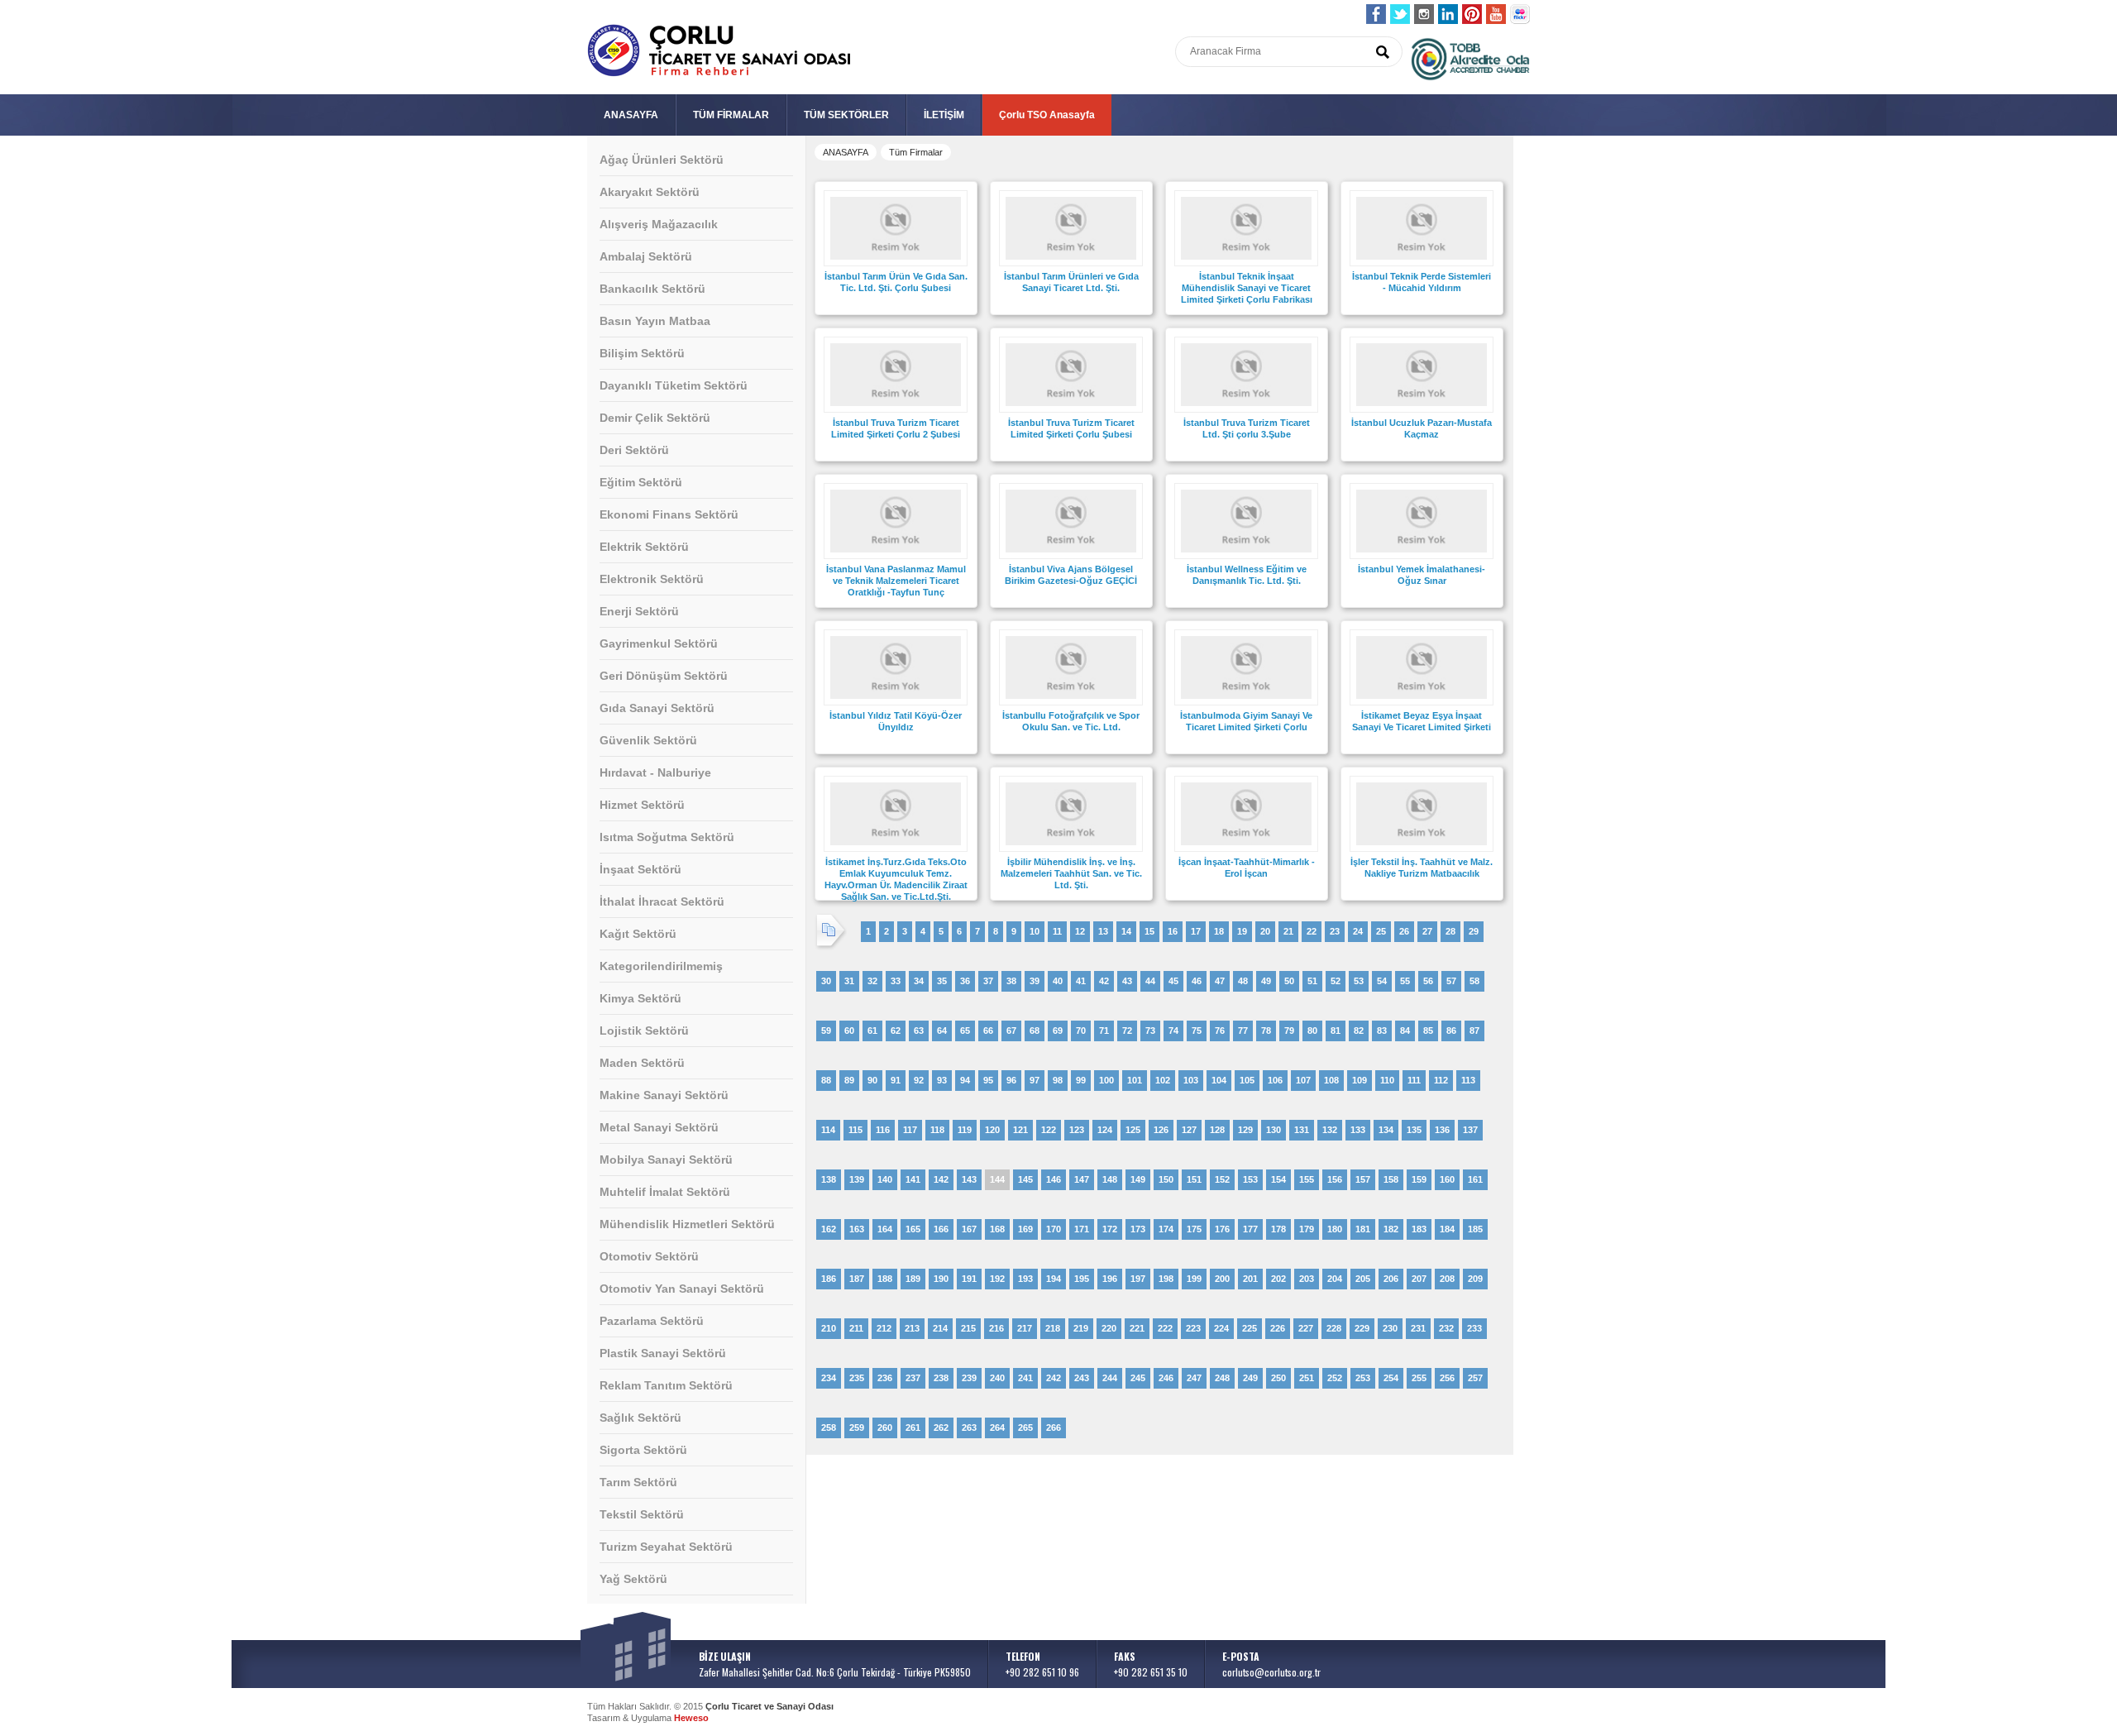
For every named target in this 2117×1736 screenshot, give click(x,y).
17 (1196, 931)
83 (1382, 1031)
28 (1450, 931)
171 (1082, 1229)
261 (913, 1428)
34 (919, 981)
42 (1104, 981)
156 (1335, 1179)
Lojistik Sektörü (644, 1031)
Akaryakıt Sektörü (650, 192)
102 (1163, 1080)
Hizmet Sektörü (642, 805)
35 (942, 981)
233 (1474, 1328)
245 (1138, 1378)
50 (1289, 981)
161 (1475, 1179)
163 (857, 1229)
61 (872, 1031)
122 (1049, 1130)
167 (969, 1229)
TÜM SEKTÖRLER (846, 115)
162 (829, 1229)
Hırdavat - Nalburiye (655, 772)
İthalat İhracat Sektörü (662, 901)
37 (988, 981)
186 (829, 1279)
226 (1278, 1328)
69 (1058, 1031)
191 (969, 1279)
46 (1197, 981)
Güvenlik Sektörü (648, 740)
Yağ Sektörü (633, 1579)
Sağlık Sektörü (640, 1418)
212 (884, 1328)
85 (1428, 1031)
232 (1446, 1328)
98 (1058, 1080)
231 (1418, 1328)
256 (1447, 1378)
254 (1391, 1378)
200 (1222, 1279)
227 (1306, 1328)
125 (1133, 1130)
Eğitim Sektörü (641, 482)
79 (1289, 1031)
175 (1194, 1229)
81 (1336, 1031)
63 (919, 1031)
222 (1165, 1328)
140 (885, 1179)
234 (829, 1378)
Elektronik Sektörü (652, 579)
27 (1427, 931)
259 (857, 1428)
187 (857, 1279)
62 (896, 1031)
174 (1166, 1229)
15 (1149, 931)
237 (913, 1378)
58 (1474, 981)
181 (1363, 1229)
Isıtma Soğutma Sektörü (667, 837)
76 (1220, 1031)
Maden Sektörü (642, 1063)
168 (997, 1229)
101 (1135, 1080)
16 (1173, 931)
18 (1219, 931)
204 (1335, 1279)
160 (1447, 1179)
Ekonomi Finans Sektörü (669, 514)
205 (1363, 1279)
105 (1247, 1080)
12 (1080, 931)
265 (1025, 1428)
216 (996, 1328)
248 (1222, 1378)
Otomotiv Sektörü (649, 1256)
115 (855, 1130)
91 (896, 1080)
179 (1307, 1229)
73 (1150, 1031)
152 (1222, 1179)
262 (941, 1428)
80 (1312, 1031)
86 (1451, 1031)
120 (992, 1130)
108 (1331, 1080)
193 (1025, 1279)
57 (1451, 981)
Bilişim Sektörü (642, 353)
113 (1468, 1080)
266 (1054, 1428)
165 (913, 1229)
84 (1405, 1031)
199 (1194, 1279)
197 (1138, 1279)
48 (1243, 981)
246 (1166, 1378)
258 (829, 1428)
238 (941, 1378)
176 (1222, 1229)
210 (829, 1328)
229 (1362, 1328)
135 (1414, 1130)
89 (849, 1080)
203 (1307, 1279)
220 (1109, 1328)
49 (1266, 981)
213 (912, 1328)
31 (849, 981)
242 (1054, 1378)
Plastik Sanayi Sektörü (663, 1353)
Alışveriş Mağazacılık (659, 224)
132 (1330, 1130)
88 (826, 1080)
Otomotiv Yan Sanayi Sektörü (682, 1289)
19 (1242, 931)
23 (1335, 931)
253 (1363, 1378)
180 (1335, 1229)
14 (1126, 931)
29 (1474, 931)
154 (1278, 1179)
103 (1191, 1080)
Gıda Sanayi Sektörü (657, 708)
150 (1166, 1179)
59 (826, 1031)
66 (988, 1031)
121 (1020, 1130)
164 (885, 1229)
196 (1110, 1279)
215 (968, 1328)
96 (1011, 1080)
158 (1391, 1179)
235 (857, 1378)
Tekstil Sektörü (642, 1514)
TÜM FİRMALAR (731, 115)
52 (1336, 981)
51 (1312, 981)
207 (1419, 1279)
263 (969, 1428)
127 (1189, 1130)
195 (1082, 1279)
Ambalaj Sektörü (646, 256)
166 (941, 1229)
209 (1475, 1279)
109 (1360, 1080)
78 (1266, 1031)
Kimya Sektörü (640, 998)
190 (941, 1279)
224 (1221, 1328)
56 (1428, 981)
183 (1419, 1229)
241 (1025, 1378)
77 (1243, 1031)
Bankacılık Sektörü (652, 289)
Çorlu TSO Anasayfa (1047, 115)
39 (1035, 981)
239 (969, 1378)
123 (1077, 1130)
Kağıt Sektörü (638, 934)
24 (1358, 931)
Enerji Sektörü (639, 611)
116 (883, 1130)
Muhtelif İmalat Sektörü (665, 1192)
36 (965, 981)
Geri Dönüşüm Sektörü (664, 676)
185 (1475, 1229)
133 (1358, 1130)
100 (1106, 1080)
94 (965, 1080)
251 (1307, 1378)
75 (1197, 1031)
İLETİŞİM (944, 115)
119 (965, 1130)
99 (1081, 1080)
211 (856, 1328)
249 (1250, 1378)
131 (1302, 1130)
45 (1173, 981)
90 (872, 1080)
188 (885, 1279)
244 (1110, 1378)
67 (1011, 1031)
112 (1441, 1080)
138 (829, 1179)
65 (965, 1031)
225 (1250, 1328)
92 (919, 1080)
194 (1054, 1279)
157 (1363, 1179)
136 (1442, 1130)
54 (1382, 981)
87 (1474, 1031)
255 (1419, 1378)
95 (988, 1080)
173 (1138, 1229)
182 (1391, 1229)
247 (1194, 1378)
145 (1025, 1179)
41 (1081, 981)
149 (1138, 1179)
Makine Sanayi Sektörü (664, 1095)
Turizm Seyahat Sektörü (666, 1547)
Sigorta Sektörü (643, 1450)
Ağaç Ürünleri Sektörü (662, 160)
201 (1250, 1279)
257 (1475, 1378)
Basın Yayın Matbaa (655, 321)
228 (1334, 1328)
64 (942, 1031)
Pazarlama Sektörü (652, 1321)
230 (1390, 1328)
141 (913, 1179)
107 (1303, 1080)
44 (1150, 981)
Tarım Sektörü (638, 1482)
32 (872, 981)
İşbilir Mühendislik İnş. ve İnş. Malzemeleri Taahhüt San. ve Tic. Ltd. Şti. (1071, 873)
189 (913, 1279)
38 (1011, 981)
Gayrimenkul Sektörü (659, 643)
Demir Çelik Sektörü (655, 418)
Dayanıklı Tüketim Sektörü (674, 385)
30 (826, 981)
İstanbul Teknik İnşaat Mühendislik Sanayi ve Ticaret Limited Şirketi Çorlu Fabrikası (1247, 288)
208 (1447, 1279)
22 (1312, 931)
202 (1278, 1279)
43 (1127, 981)
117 (910, 1130)
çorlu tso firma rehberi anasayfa (719, 51)
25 (1381, 931)
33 (896, 981)
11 (1057, 931)
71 (1104, 1031)
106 (1275, 1080)
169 (1025, 1229)
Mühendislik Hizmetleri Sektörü (687, 1224)
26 (1404, 931)
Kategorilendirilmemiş (661, 966)
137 (1470, 1130)
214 (940, 1328)
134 (1386, 1130)
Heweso (691, 1718)
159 (1419, 1179)
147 (1082, 1179)
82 (1359, 1031)
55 (1405, 981)
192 (997, 1279)
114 (828, 1130)
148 (1110, 1179)
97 (1035, 1080)
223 (1193, 1328)
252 (1335, 1378)
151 (1194, 1179)
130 (1274, 1130)
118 (937, 1130)
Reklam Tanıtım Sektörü (666, 1385)
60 (849, 1031)
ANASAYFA (631, 115)
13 (1103, 931)
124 (1105, 1130)
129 (1245, 1130)
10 (1035, 931)
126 (1161, 1130)
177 (1250, 1229)
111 (1414, 1080)
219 (1081, 1328)
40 (1058, 981)
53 (1359, 981)
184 (1447, 1229)
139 (857, 1179)
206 (1391, 1279)
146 (1054, 1179)
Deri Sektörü (634, 450)
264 (997, 1428)
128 (1217, 1130)
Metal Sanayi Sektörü (659, 1127)
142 (941, 1179)
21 (1288, 931)
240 (997, 1378)
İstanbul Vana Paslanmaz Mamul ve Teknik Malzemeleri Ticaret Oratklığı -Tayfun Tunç (896, 581)
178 (1278, 1229)
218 (1053, 1328)
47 (1220, 981)
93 (942, 1080)
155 (1307, 1179)
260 (885, 1428)
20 (1265, 931)
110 (1387, 1080)
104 (1219, 1080)
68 (1035, 1031)
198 (1166, 1279)
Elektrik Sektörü (644, 547)
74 (1173, 1031)
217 (1025, 1328)
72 (1127, 1031)
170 (1054, 1229)
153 (1250, 1179)
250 (1278, 1378)
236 (885, 1378)
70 (1081, 1031)
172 (1110, 1229)
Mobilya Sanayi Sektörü (666, 1160)
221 (1137, 1328)
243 (1082, 1378)
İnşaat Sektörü (640, 869)
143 (969, 1179)
